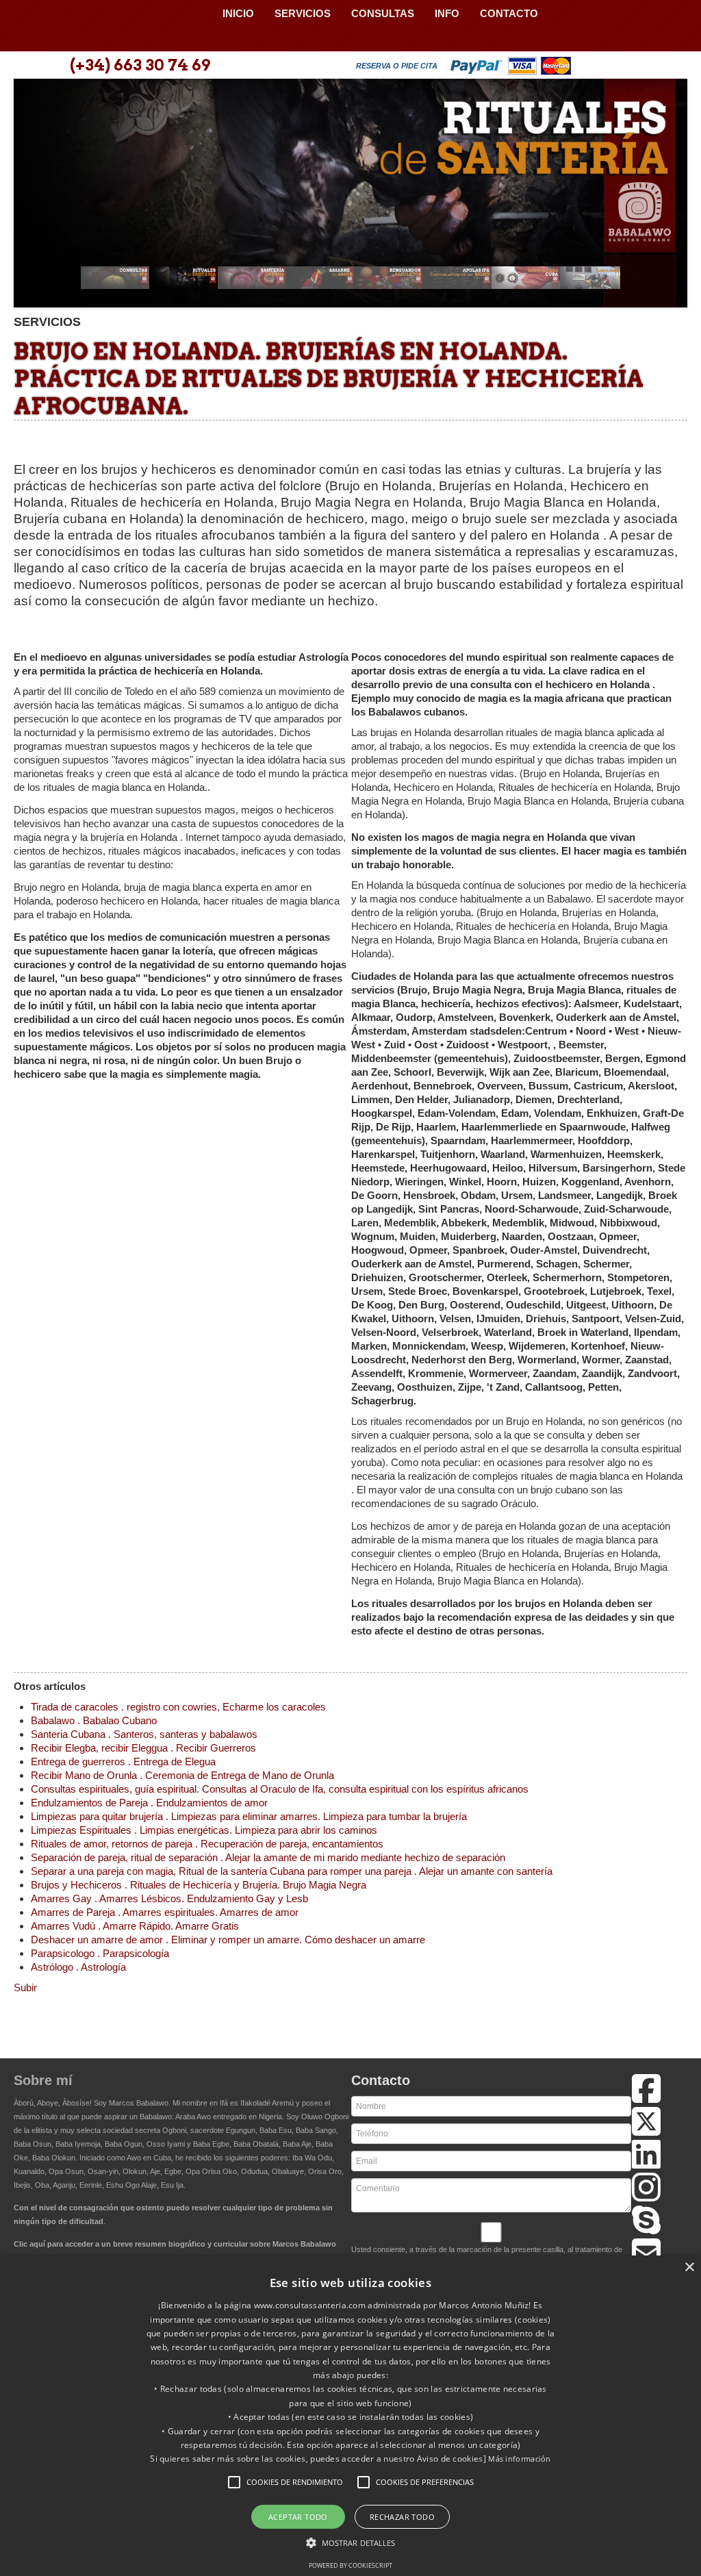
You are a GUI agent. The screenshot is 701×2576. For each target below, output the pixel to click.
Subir (25, 1987)
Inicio (238, 13)
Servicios (303, 13)
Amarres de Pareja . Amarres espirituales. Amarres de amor (165, 1912)
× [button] (689, 2268)
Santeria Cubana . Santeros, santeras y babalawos (144, 1734)
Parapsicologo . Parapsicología (100, 1953)
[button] (234, 2482)
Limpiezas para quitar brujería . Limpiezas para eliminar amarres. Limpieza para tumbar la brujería (249, 1816)
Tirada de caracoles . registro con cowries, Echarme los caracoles (178, 1707)
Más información (520, 2459)
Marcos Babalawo (139, 2103)
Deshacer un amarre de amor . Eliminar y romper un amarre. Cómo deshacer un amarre (228, 1940)
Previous (31, 198)
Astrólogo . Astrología (78, 1967)
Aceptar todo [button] (298, 2517)
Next (670, 198)
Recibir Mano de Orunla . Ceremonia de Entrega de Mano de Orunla (182, 1775)
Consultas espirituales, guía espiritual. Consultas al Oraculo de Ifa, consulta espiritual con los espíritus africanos (280, 1789)
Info (447, 13)
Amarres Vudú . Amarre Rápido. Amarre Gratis (135, 1926)
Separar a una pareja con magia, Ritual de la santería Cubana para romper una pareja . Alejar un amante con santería (292, 1871)
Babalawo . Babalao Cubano (94, 1720)
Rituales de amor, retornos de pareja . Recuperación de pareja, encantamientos (207, 1844)
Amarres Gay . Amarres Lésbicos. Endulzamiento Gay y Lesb (169, 1898)
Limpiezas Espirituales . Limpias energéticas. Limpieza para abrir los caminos (204, 1830)
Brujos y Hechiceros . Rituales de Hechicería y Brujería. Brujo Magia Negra (199, 1885)
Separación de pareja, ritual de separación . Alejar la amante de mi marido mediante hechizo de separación (268, 1857)
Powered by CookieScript (350, 2565)
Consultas (383, 13)
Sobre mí (43, 2080)
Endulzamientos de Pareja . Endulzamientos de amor (149, 1803)
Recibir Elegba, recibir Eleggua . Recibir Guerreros (143, 1748)
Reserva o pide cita (397, 66)
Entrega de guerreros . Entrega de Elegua (123, 1761)
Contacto (509, 13)
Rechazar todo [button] (402, 2517)
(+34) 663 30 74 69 (140, 65)
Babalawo (113, 26)
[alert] (350, 2416)
